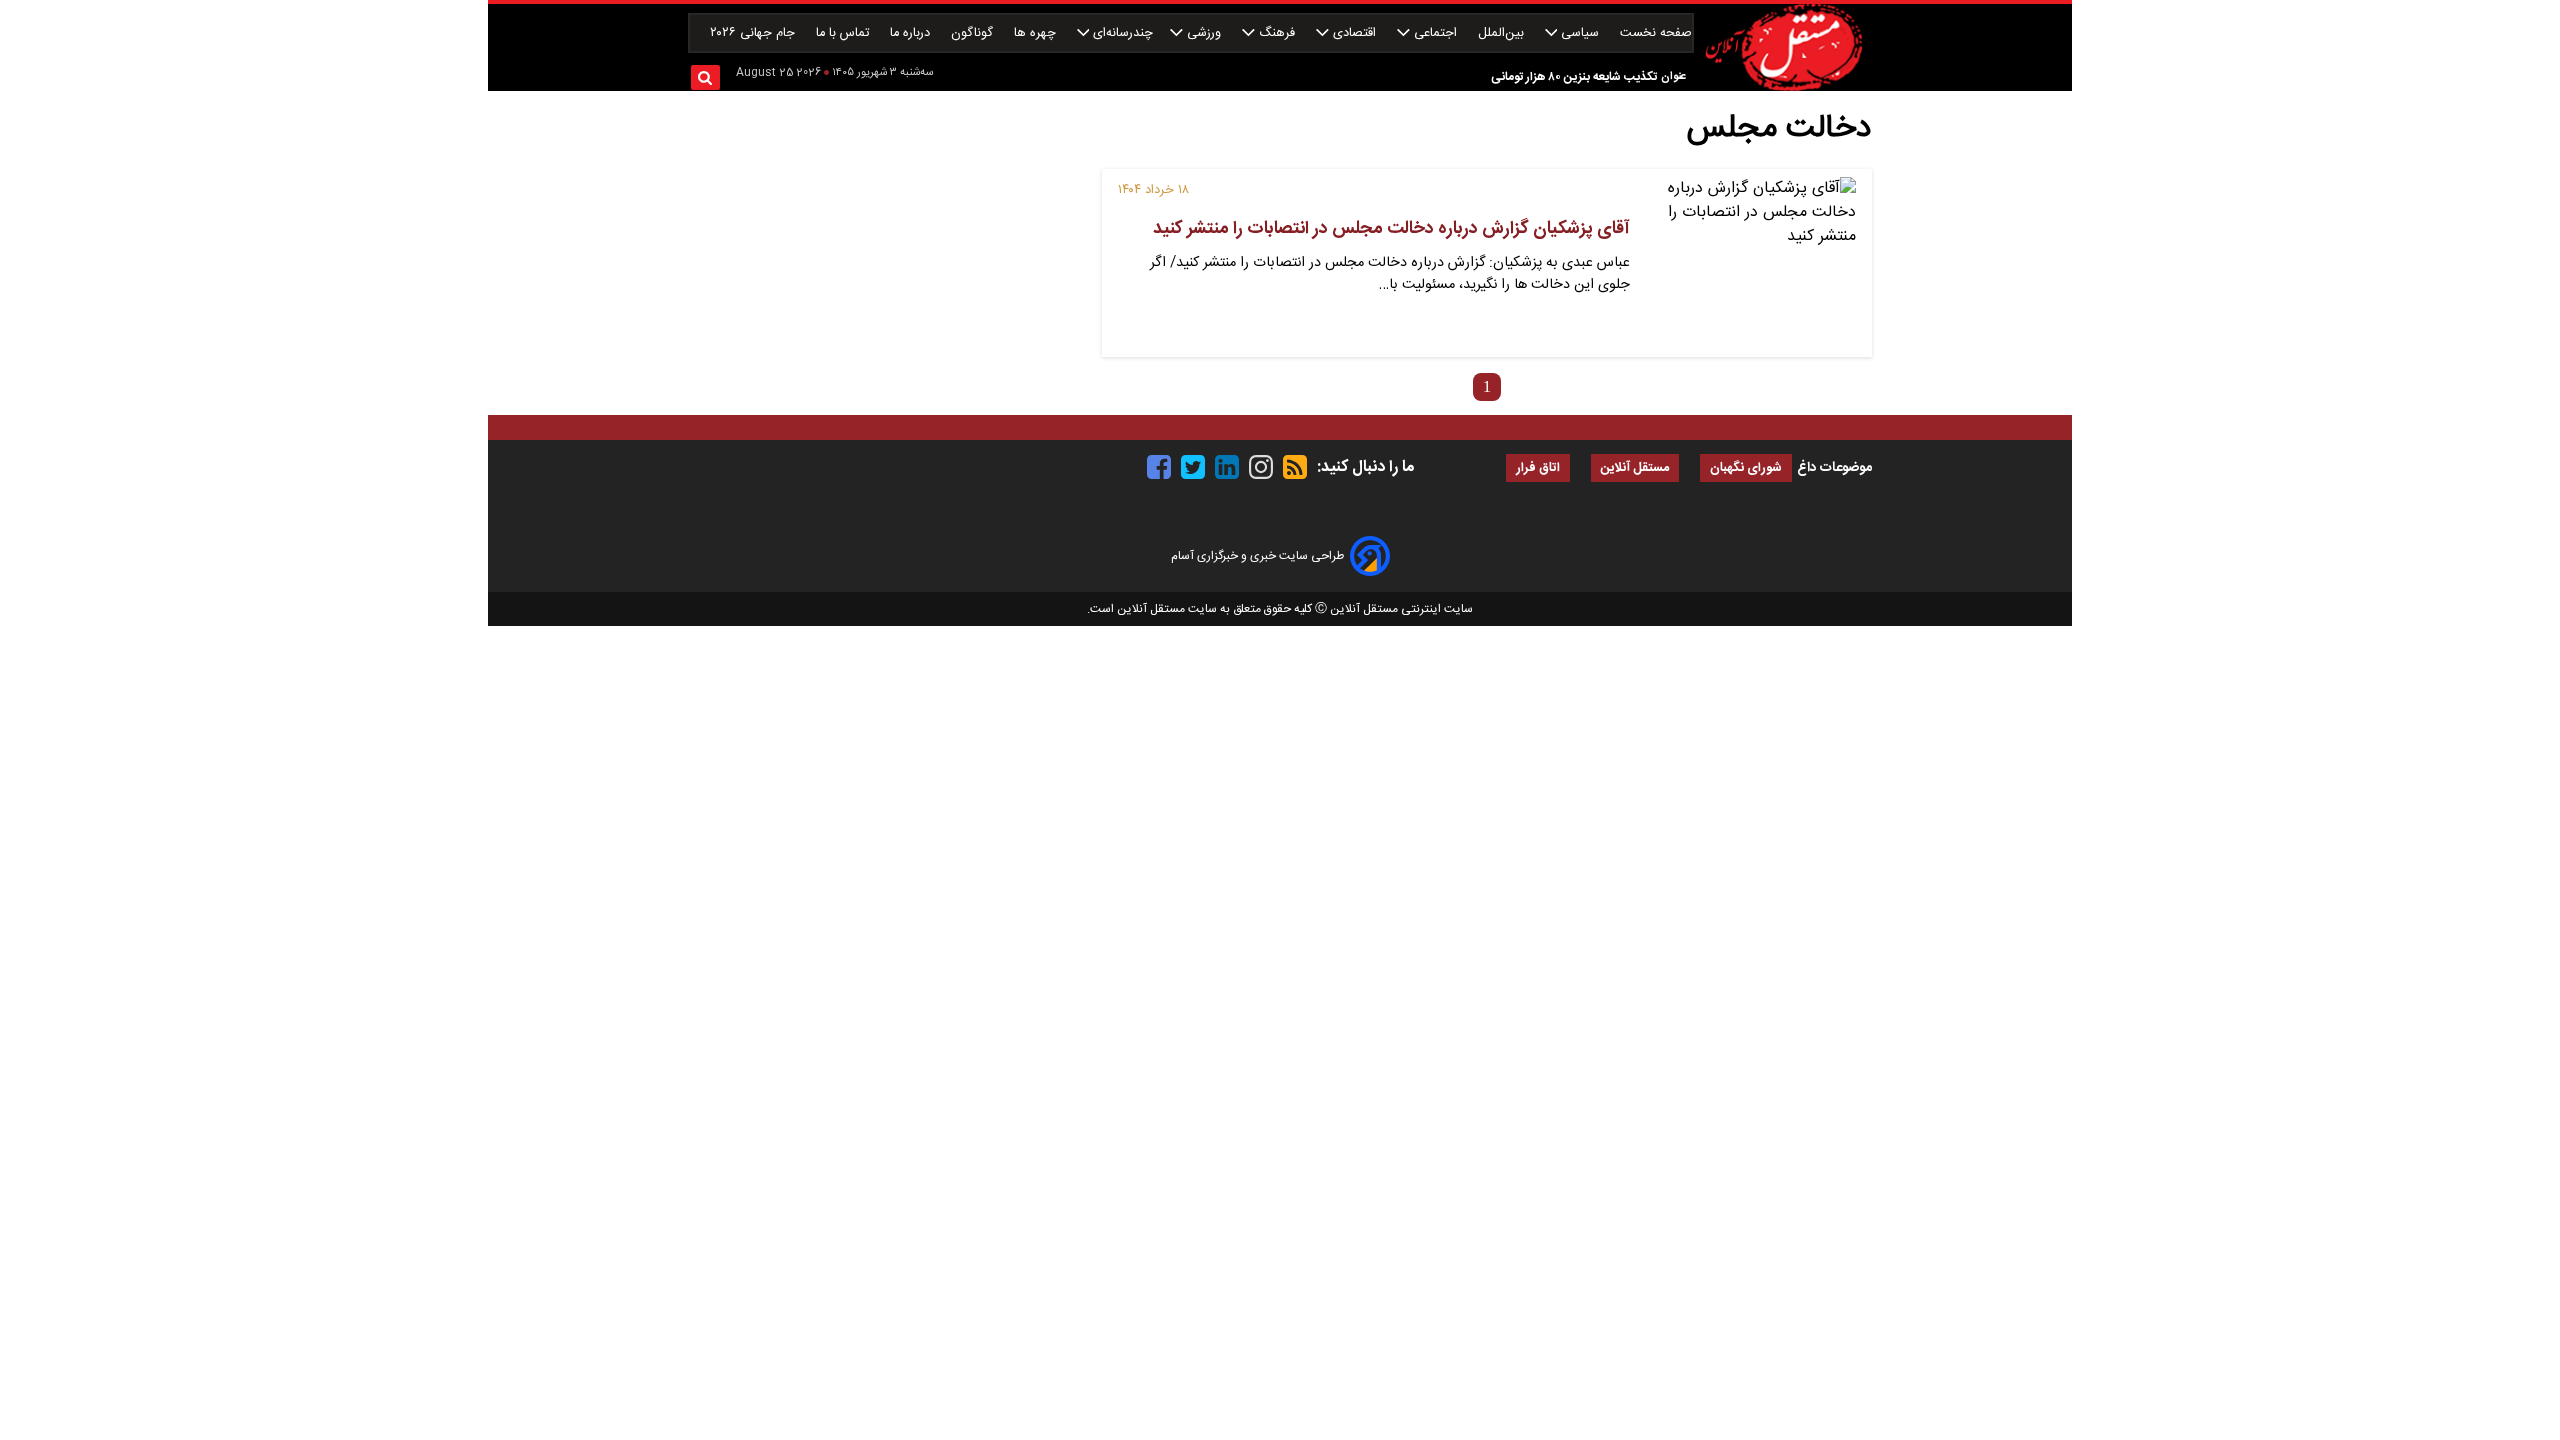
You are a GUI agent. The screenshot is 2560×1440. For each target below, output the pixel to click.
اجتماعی (1435, 33)
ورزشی (1204, 33)
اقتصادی (1354, 33)
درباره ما (912, 33)
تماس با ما (844, 33)
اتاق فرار (1538, 468)
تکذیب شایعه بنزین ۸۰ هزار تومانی (1574, 77)
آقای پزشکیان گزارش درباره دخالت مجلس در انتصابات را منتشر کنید (1391, 229)
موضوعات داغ (1834, 468)
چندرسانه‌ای (1121, 33)
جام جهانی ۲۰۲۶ (754, 33)
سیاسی (1580, 33)
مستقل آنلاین (1635, 468)
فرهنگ (1277, 33)
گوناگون (974, 33)
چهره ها (1037, 33)
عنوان (1673, 76)
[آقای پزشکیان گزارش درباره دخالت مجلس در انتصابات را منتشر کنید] (1751, 263)
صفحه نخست (1656, 33)
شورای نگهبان (1746, 468)
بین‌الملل (1503, 33)
